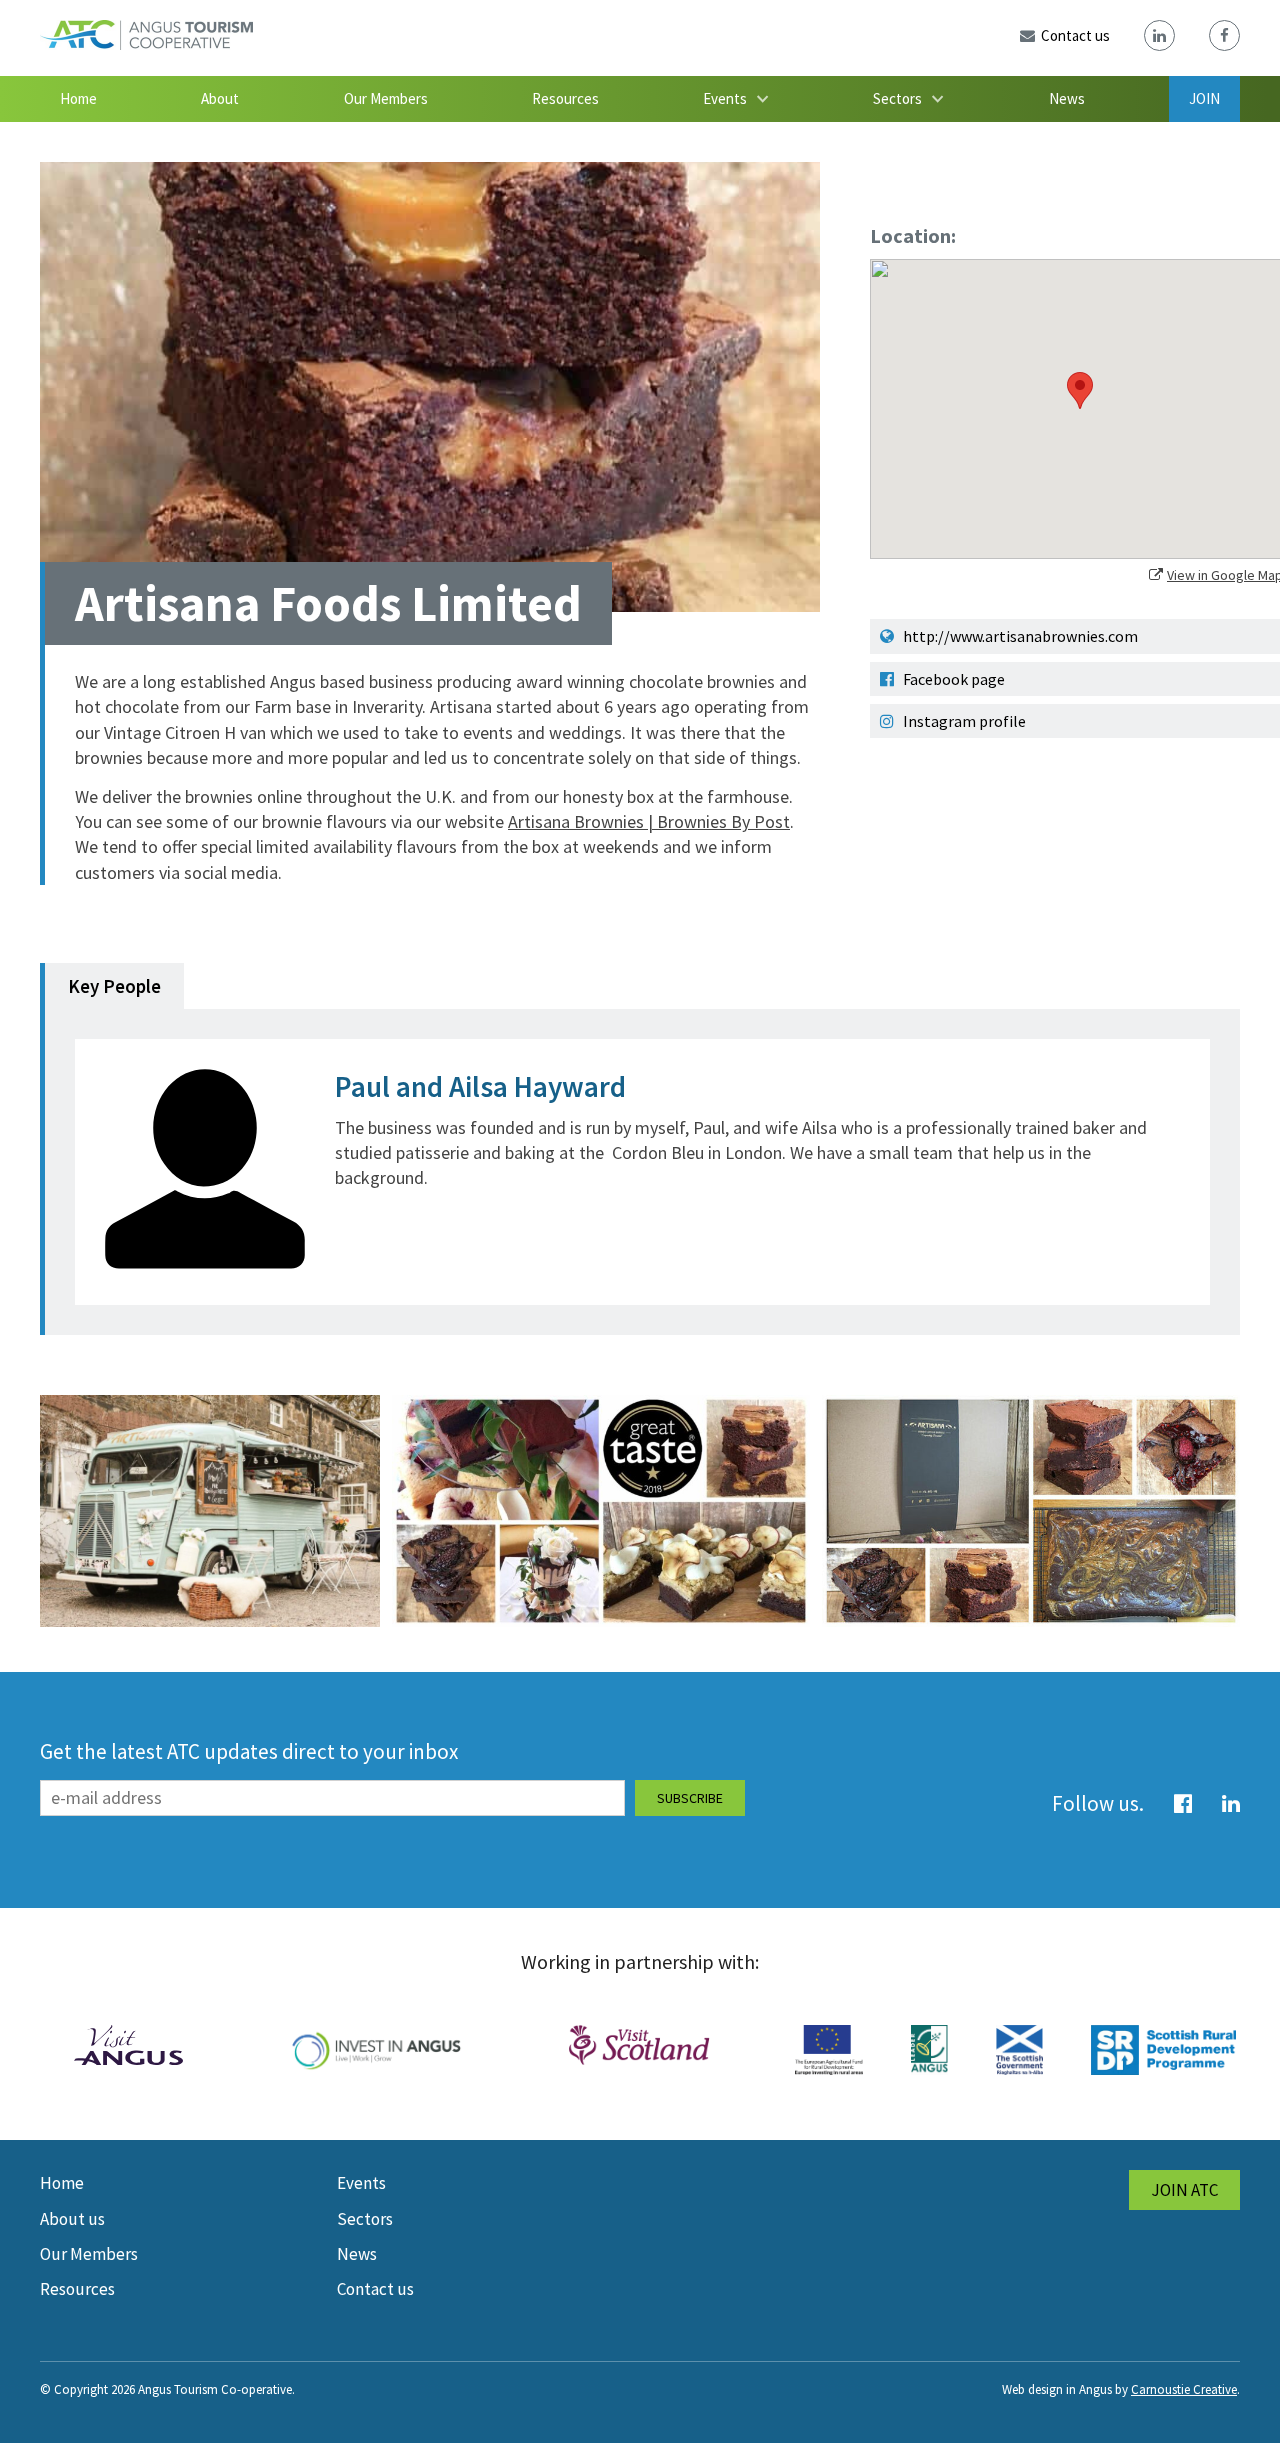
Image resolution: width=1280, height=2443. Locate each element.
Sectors (897, 98)
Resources (565, 98)
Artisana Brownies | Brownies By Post (649, 821)
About (220, 98)
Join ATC (1184, 2190)
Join (1204, 98)
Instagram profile (963, 721)
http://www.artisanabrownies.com (1019, 636)
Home (78, 98)
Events (725, 98)
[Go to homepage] (146, 43)
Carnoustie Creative (1184, 2389)
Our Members (386, 98)
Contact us (375, 2289)
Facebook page (952, 679)
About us (72, 2219)
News (1067, 98)
